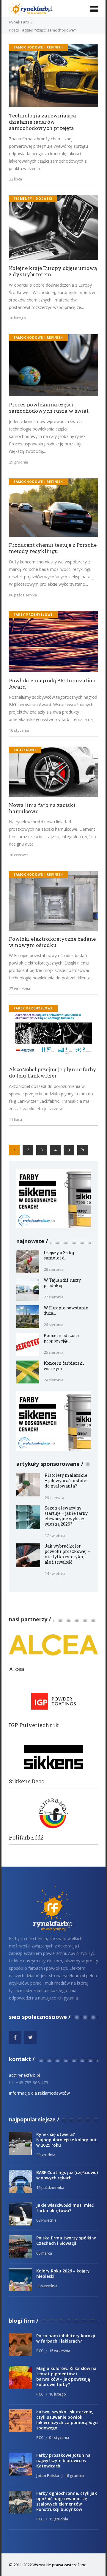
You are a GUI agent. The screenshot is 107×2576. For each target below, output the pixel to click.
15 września (60, 2351)
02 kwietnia (46, 2220)
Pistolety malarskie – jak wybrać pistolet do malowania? (66, 1481)
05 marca (44, 2253)
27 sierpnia (53, 1297)
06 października (23, 595)
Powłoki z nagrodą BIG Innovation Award (52, 684)
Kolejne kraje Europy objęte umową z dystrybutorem (53, 271)
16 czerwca (19, 855)
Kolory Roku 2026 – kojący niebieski (63, 2273)
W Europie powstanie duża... (66, 1310)
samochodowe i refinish (38, 47)
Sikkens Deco (27, 1781)
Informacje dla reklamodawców (39, 2093)
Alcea (16, 1669)
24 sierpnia (53, 1380)
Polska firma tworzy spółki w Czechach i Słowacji (66, 2240)
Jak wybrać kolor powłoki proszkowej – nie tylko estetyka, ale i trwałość (67, 1554)
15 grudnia (59, 2519)
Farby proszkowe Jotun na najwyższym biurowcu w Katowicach (63, 2460)
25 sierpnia (53, 1352)
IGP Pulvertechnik (34, 1725)
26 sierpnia (53, 1325)
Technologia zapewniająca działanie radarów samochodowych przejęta (43, 122)
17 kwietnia (55, 1535)
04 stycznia (59, 2437)
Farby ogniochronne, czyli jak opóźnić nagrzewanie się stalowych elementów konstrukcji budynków (67, 2501)
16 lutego (58, 2394)
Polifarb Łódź (26, 1838)
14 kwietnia (55, 1573)
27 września (19, 989)
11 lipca (15, 1119)
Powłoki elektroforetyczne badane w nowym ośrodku (52, 942)
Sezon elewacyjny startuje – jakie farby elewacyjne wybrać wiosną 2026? (66, 1516)
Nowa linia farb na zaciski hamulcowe (42, 808)
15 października (50, 2187)
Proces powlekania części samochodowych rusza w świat (49, 408)
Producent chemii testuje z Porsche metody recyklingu (53, 548)
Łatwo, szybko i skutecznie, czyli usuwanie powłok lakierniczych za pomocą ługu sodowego (67, 2420)
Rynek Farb (19, 22)
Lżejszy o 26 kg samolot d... (59, 1255)
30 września (47, 2286)
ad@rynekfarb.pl (24, 2075)
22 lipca (15, 179)
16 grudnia (74, 2476)
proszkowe (25, 750)
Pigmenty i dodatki (33, 199)
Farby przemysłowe (33, 615)
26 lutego (17, 318)
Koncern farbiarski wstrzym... (64, 1366)
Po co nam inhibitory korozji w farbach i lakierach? (66, 2338)
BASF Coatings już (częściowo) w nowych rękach (67, 2175)
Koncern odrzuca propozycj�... (61, 1338)
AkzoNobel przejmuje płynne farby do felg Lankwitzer (53, 1073)
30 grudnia (46, 2155)
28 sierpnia (53, 1269)
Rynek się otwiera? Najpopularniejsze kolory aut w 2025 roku (67, 2140)
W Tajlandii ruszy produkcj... (62, 1283)
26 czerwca (54, 1498)
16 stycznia (19, 730)
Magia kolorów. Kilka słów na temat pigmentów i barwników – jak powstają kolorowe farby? (66, 2376)
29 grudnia (18, 462)
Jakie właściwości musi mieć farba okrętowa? (65, 2208)
